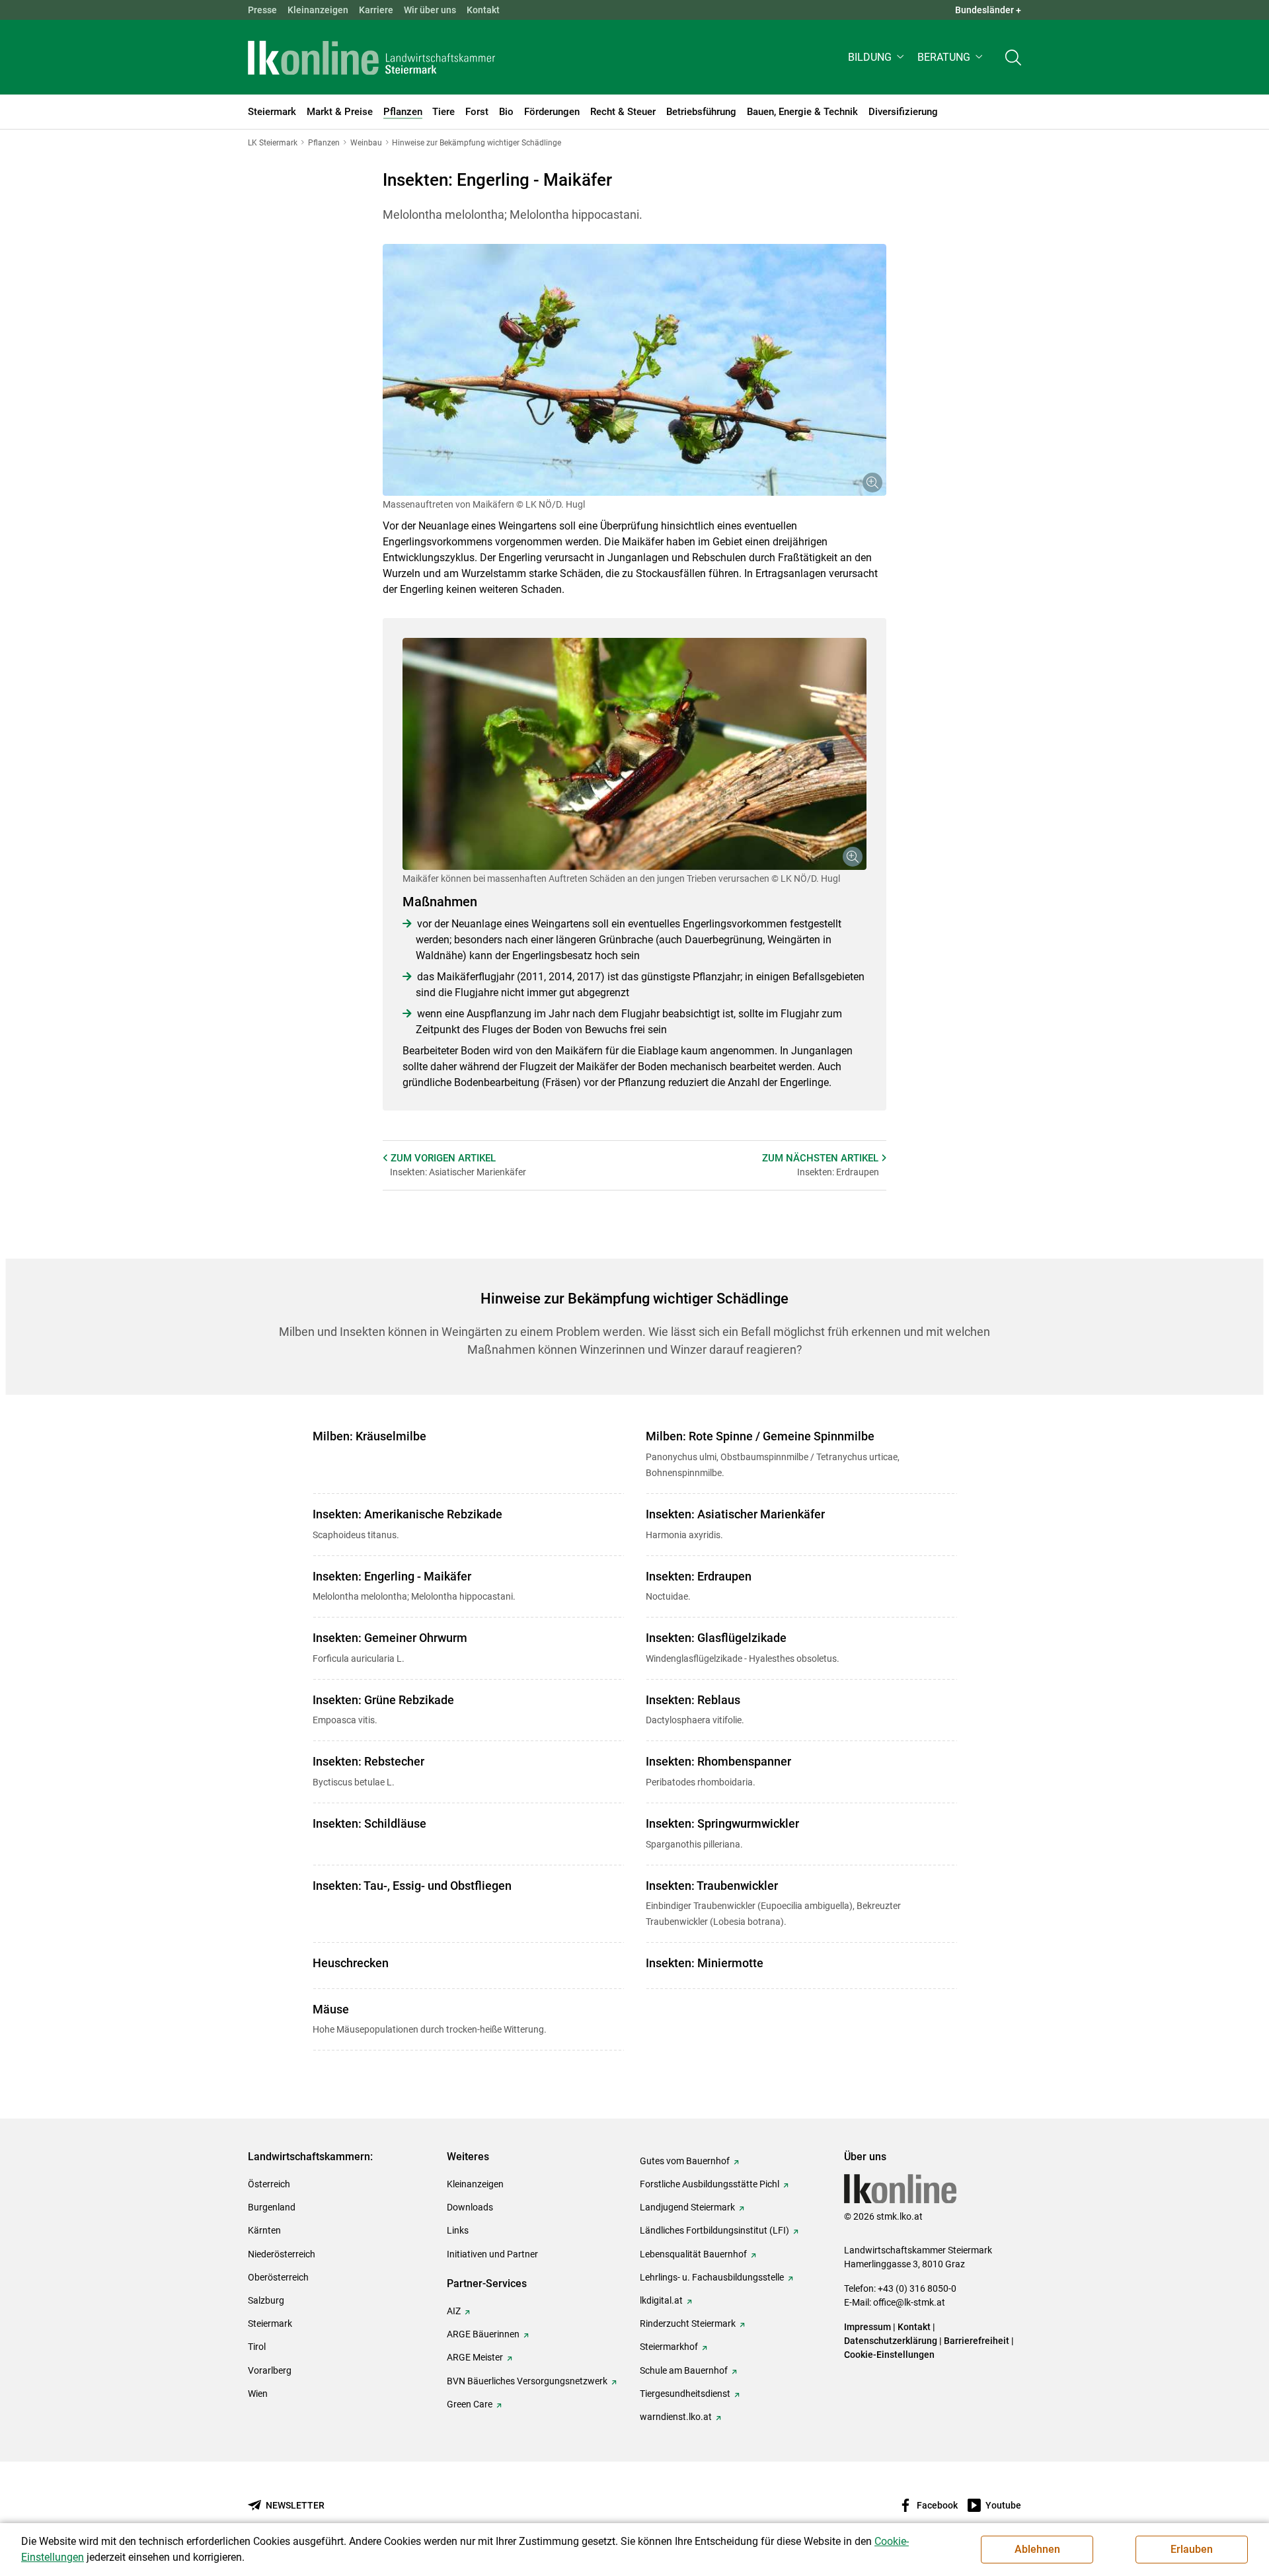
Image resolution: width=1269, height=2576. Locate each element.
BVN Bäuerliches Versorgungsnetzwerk (527, 2381)
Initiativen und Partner (492, 2254)
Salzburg (266, 2300)
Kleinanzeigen (318, 10)
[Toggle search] (1013, 57)
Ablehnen (1037, 2549)
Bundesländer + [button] (988, 10)
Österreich (269, 2184)
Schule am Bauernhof (684, 2370)
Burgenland (272, 2207)
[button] (877, 57)
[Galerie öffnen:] (634, 370)
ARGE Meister (475, 2357)
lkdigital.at (661, 2300)
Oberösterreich (278, 2277)
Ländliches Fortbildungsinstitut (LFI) (714, 2230)
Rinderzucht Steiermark (688, 2323)
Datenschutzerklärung (891, 2341)
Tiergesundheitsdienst (685, 2394)
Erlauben (1192, 2549)
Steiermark (270, 2323)
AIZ (454, 2311)
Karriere (376, 10)
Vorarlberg (270, 2370)
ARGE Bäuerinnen (483, 2334)
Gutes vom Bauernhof (685, 2161)
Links (458, 2230)
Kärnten (264, 2230)
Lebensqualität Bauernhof (693, 2254)
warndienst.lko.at (676, 2417)
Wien (258, 2394)
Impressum (867, 2327)
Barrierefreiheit (977, 2341)
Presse (262, 10)
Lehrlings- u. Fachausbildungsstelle (712, 2277)
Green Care (470, 2404)
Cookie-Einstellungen (889, 2355)
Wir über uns (430, 10)
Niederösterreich (282, 2254)
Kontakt (483, 10)
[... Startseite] (371, 58)
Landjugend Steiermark (687, 2207)
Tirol (257, 2347)
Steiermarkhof (669, 2347)
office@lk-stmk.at (909, 2302)
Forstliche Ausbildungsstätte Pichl (710, 2184)
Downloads (470, 2207)
